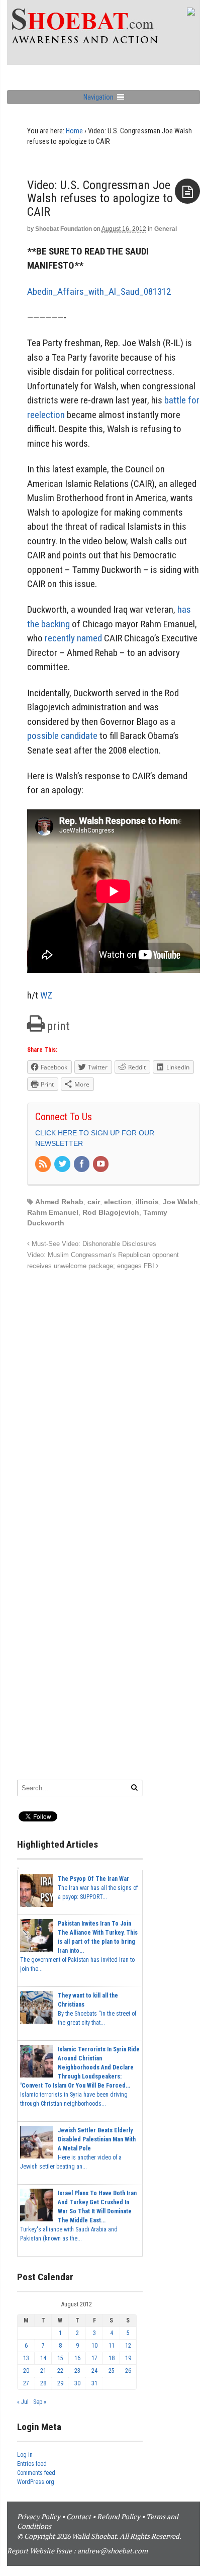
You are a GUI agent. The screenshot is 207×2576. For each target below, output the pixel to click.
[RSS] (44, 1165)
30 (77, 2383)
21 (43, 2371)
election (118, 1202)
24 (94, 2371)
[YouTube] (101, 1165)
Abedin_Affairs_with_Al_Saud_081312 (99, 292)
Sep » (40, 2402)
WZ (46, 995)
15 (60, 2358)
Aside (187, 191)
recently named (73, 638)
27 (26, 2383)
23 (77, 2371)
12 (128, 2346)
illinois (147, 1202)
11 (112, 2346)
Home (74, 131)
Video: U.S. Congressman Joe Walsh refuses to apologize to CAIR (100, 198)
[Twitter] (63, 1165)
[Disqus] (114, 1398)
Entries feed (32, 2464)
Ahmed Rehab (59, 1202)
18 (112, 2358)
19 (128, 2358)
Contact (79, 2516)
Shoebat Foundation (64, 229)
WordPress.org (36, 2482)
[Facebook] (82, 1165)
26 (128, 2371)
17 (94, 2358)
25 (112, 2371)
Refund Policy (119, 2516)
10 (94, 2346)
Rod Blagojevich (111, 1212)
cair (94, 1202)
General (166, 229)
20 (26, 2371)
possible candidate (62, 736)
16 (77, 2358)
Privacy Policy (39, 2516)
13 (26, 2358)
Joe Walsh (180, 1202)
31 (94, 2383)
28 (43, 2383)
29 (60, 2383)
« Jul (23, 2402)
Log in (25, 2455)
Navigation (98, 97)
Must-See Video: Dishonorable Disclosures (93, 1244)
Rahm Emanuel (53, 1212)
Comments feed (36, 2473)
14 (43, 2358)
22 (60, 2371)
